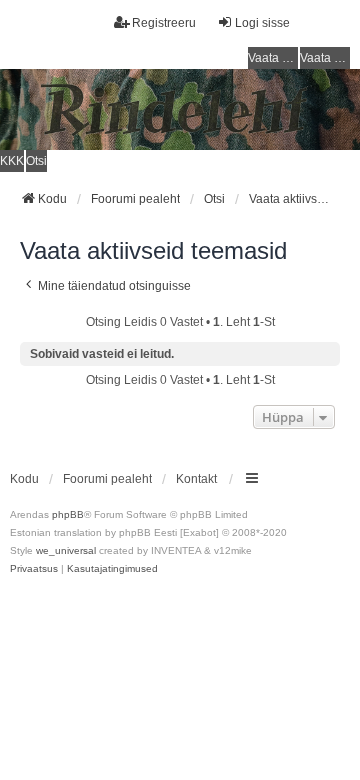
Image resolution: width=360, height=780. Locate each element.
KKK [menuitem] (12, 161)
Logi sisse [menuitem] (262, 23)
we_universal (66, 550)
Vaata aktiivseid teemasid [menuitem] (325, 58)
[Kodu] (180, 109)
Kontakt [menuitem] (196, 479)
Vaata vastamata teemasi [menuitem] (273, 58)
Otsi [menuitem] (36, 161)
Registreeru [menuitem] (164, 23)
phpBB (68, 514)
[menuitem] (34, 569)
